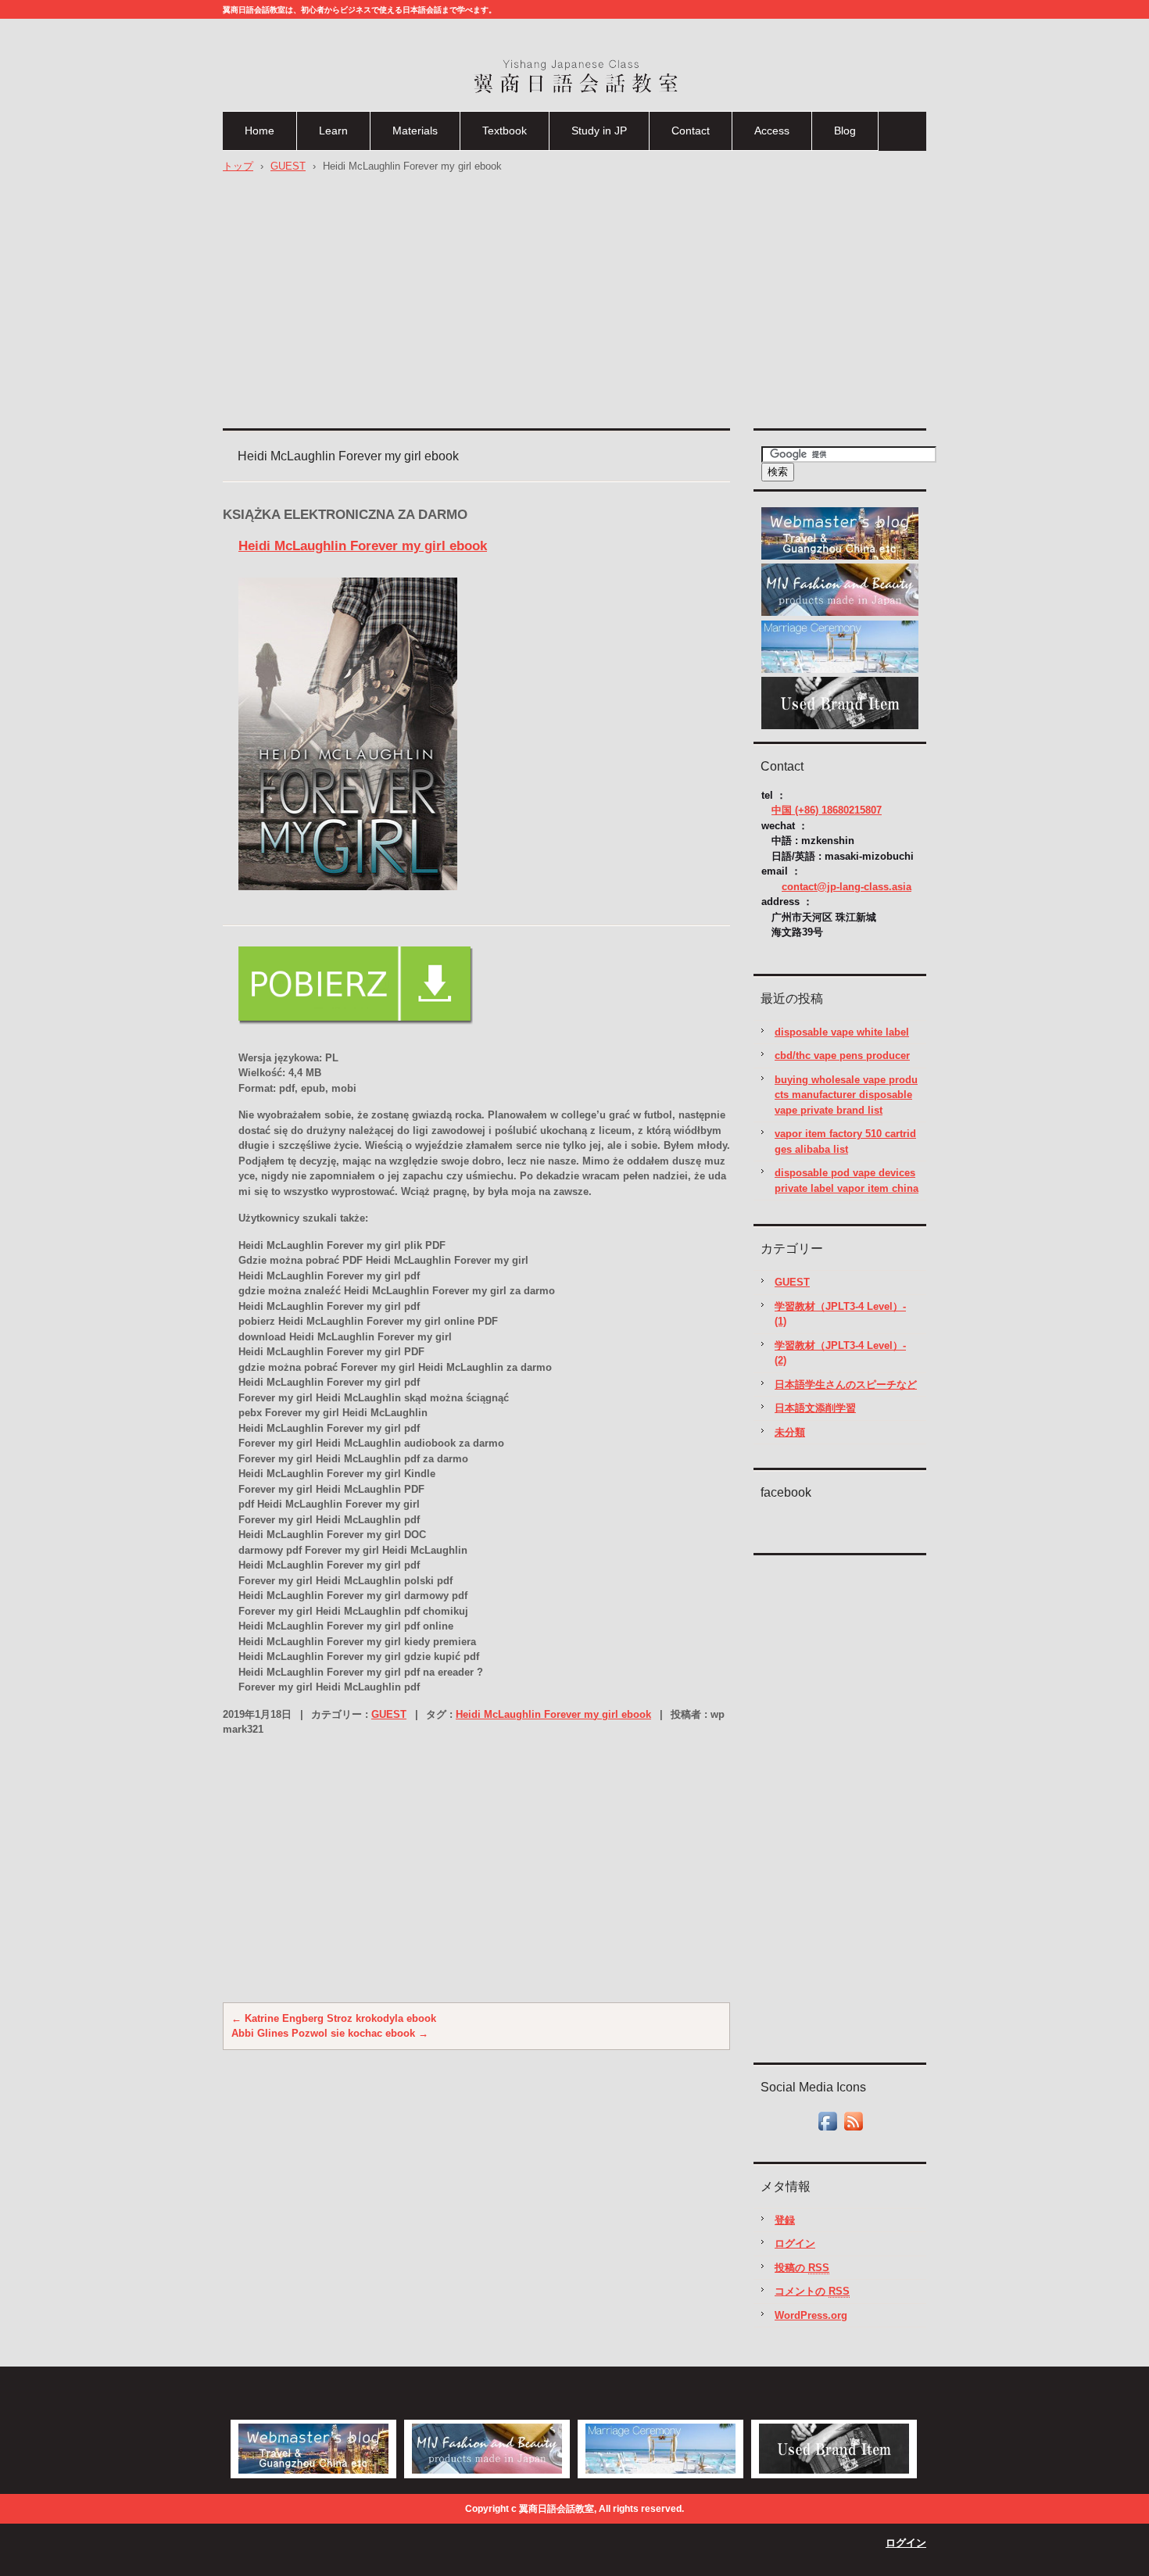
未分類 (790, 1432)
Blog (845, 131)
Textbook (505, 131)
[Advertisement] (574, 307)
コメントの (812, 2291)
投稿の (802, 2268)
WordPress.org (811, 2315)
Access (772, 131)
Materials (415, 131)
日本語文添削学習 (815, 1408)
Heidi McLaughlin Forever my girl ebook (363, 546)
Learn (333, 131)
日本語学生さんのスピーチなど (846, 1385)
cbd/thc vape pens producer (842, 1055)
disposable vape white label (842, 1032)
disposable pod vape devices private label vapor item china (847, 1181)
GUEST (389, 1714)
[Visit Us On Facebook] (827, 2130)
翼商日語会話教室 (528, 107)
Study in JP (599, 131)
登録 (785, 2220)
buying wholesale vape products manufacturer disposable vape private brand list (846, 1095)
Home (260, 131)
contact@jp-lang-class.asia (847, 887)
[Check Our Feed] (853, 2130)
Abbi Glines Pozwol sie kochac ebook (330, 2033)
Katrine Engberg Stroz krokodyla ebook (334, 2018)
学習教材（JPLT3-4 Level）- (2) (840, 1353)
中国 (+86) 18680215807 (827, 810)
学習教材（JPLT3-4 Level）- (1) (840, 1314)
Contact (691, 131)
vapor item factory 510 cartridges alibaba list (845, 1141)
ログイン (795, 2243)
